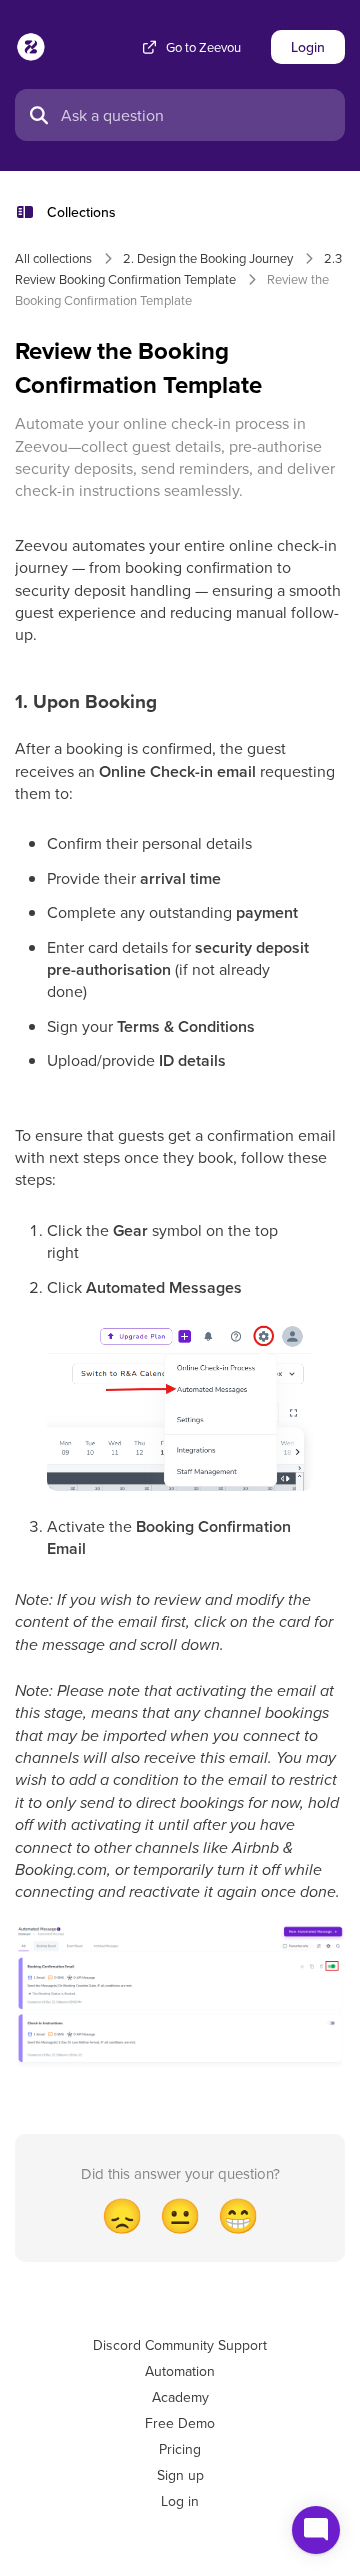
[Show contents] (31, 212)
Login (308, 47)
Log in (180, 2501)
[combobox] (197, 115)
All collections (53, 258)
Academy (180, 2397)
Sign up (180, 2475)
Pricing (180, 2449)
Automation (180, 2371)
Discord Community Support (180, 2345)
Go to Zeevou (203, 47)
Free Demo (180, 2423)
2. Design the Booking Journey (208, 258)
